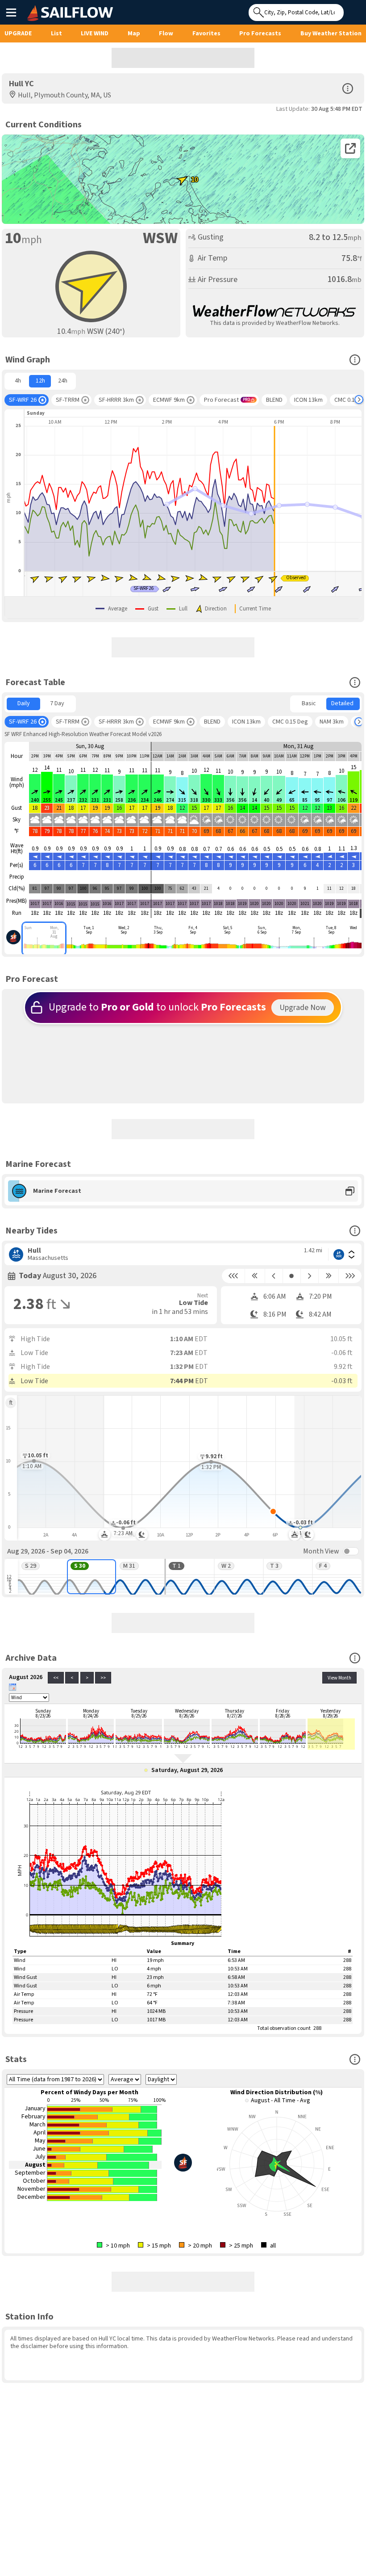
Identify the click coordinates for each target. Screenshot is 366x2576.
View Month (339, 1678)
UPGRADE (18, 34)
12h (40, 381)
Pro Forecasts (260, 34)
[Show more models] (359, 400)
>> (103, 1678)
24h (63, 381)
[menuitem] (18, 381)
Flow (166, 34)
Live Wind (95, 34)
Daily (24, 703)
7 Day (57, 703)
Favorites (206, 34)
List (56, 34)
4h (18, 381)
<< (56, 1678)
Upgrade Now (303, 1008)
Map (134, 34)
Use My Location (353, 10)
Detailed (342, 703)
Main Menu (11, 12)
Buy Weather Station (331, 34)
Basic (309, 703)
